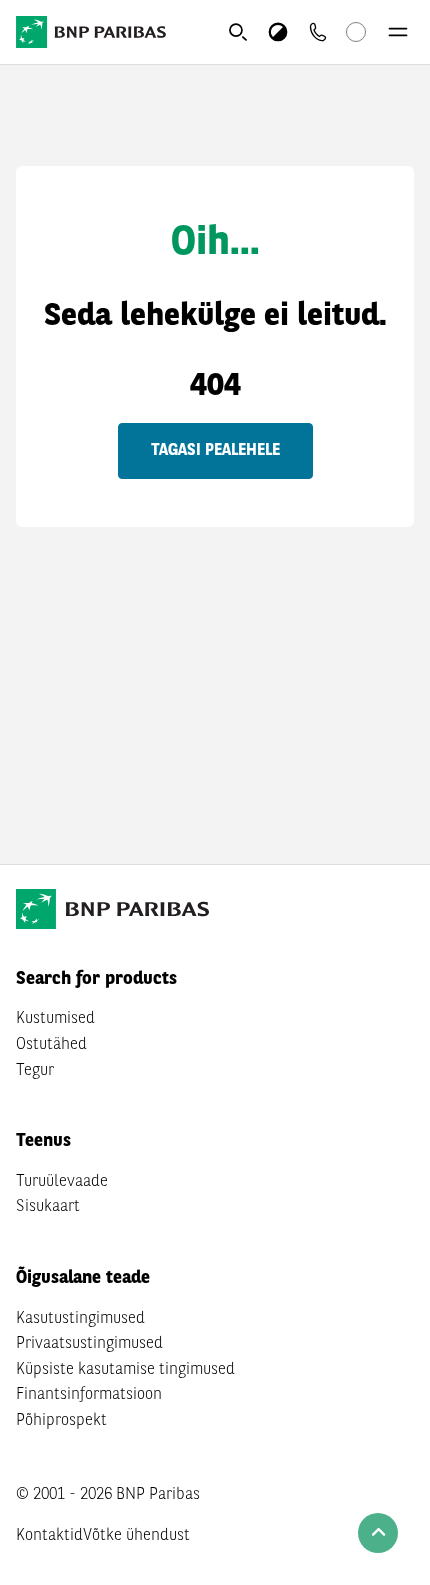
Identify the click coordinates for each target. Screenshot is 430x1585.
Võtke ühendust (136, 1536)
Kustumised (55, 1019)
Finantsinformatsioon (89, 1395)
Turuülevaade (62, 1182)
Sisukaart (48, 1207)
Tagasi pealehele (215, 451)
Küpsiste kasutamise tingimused (125, 1370)
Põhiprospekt (61, 1421)
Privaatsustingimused (89, 1344)
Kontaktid (49, 1536)
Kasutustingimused (80, 1319)
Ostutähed (51, 1045)
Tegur (35, 1071)
